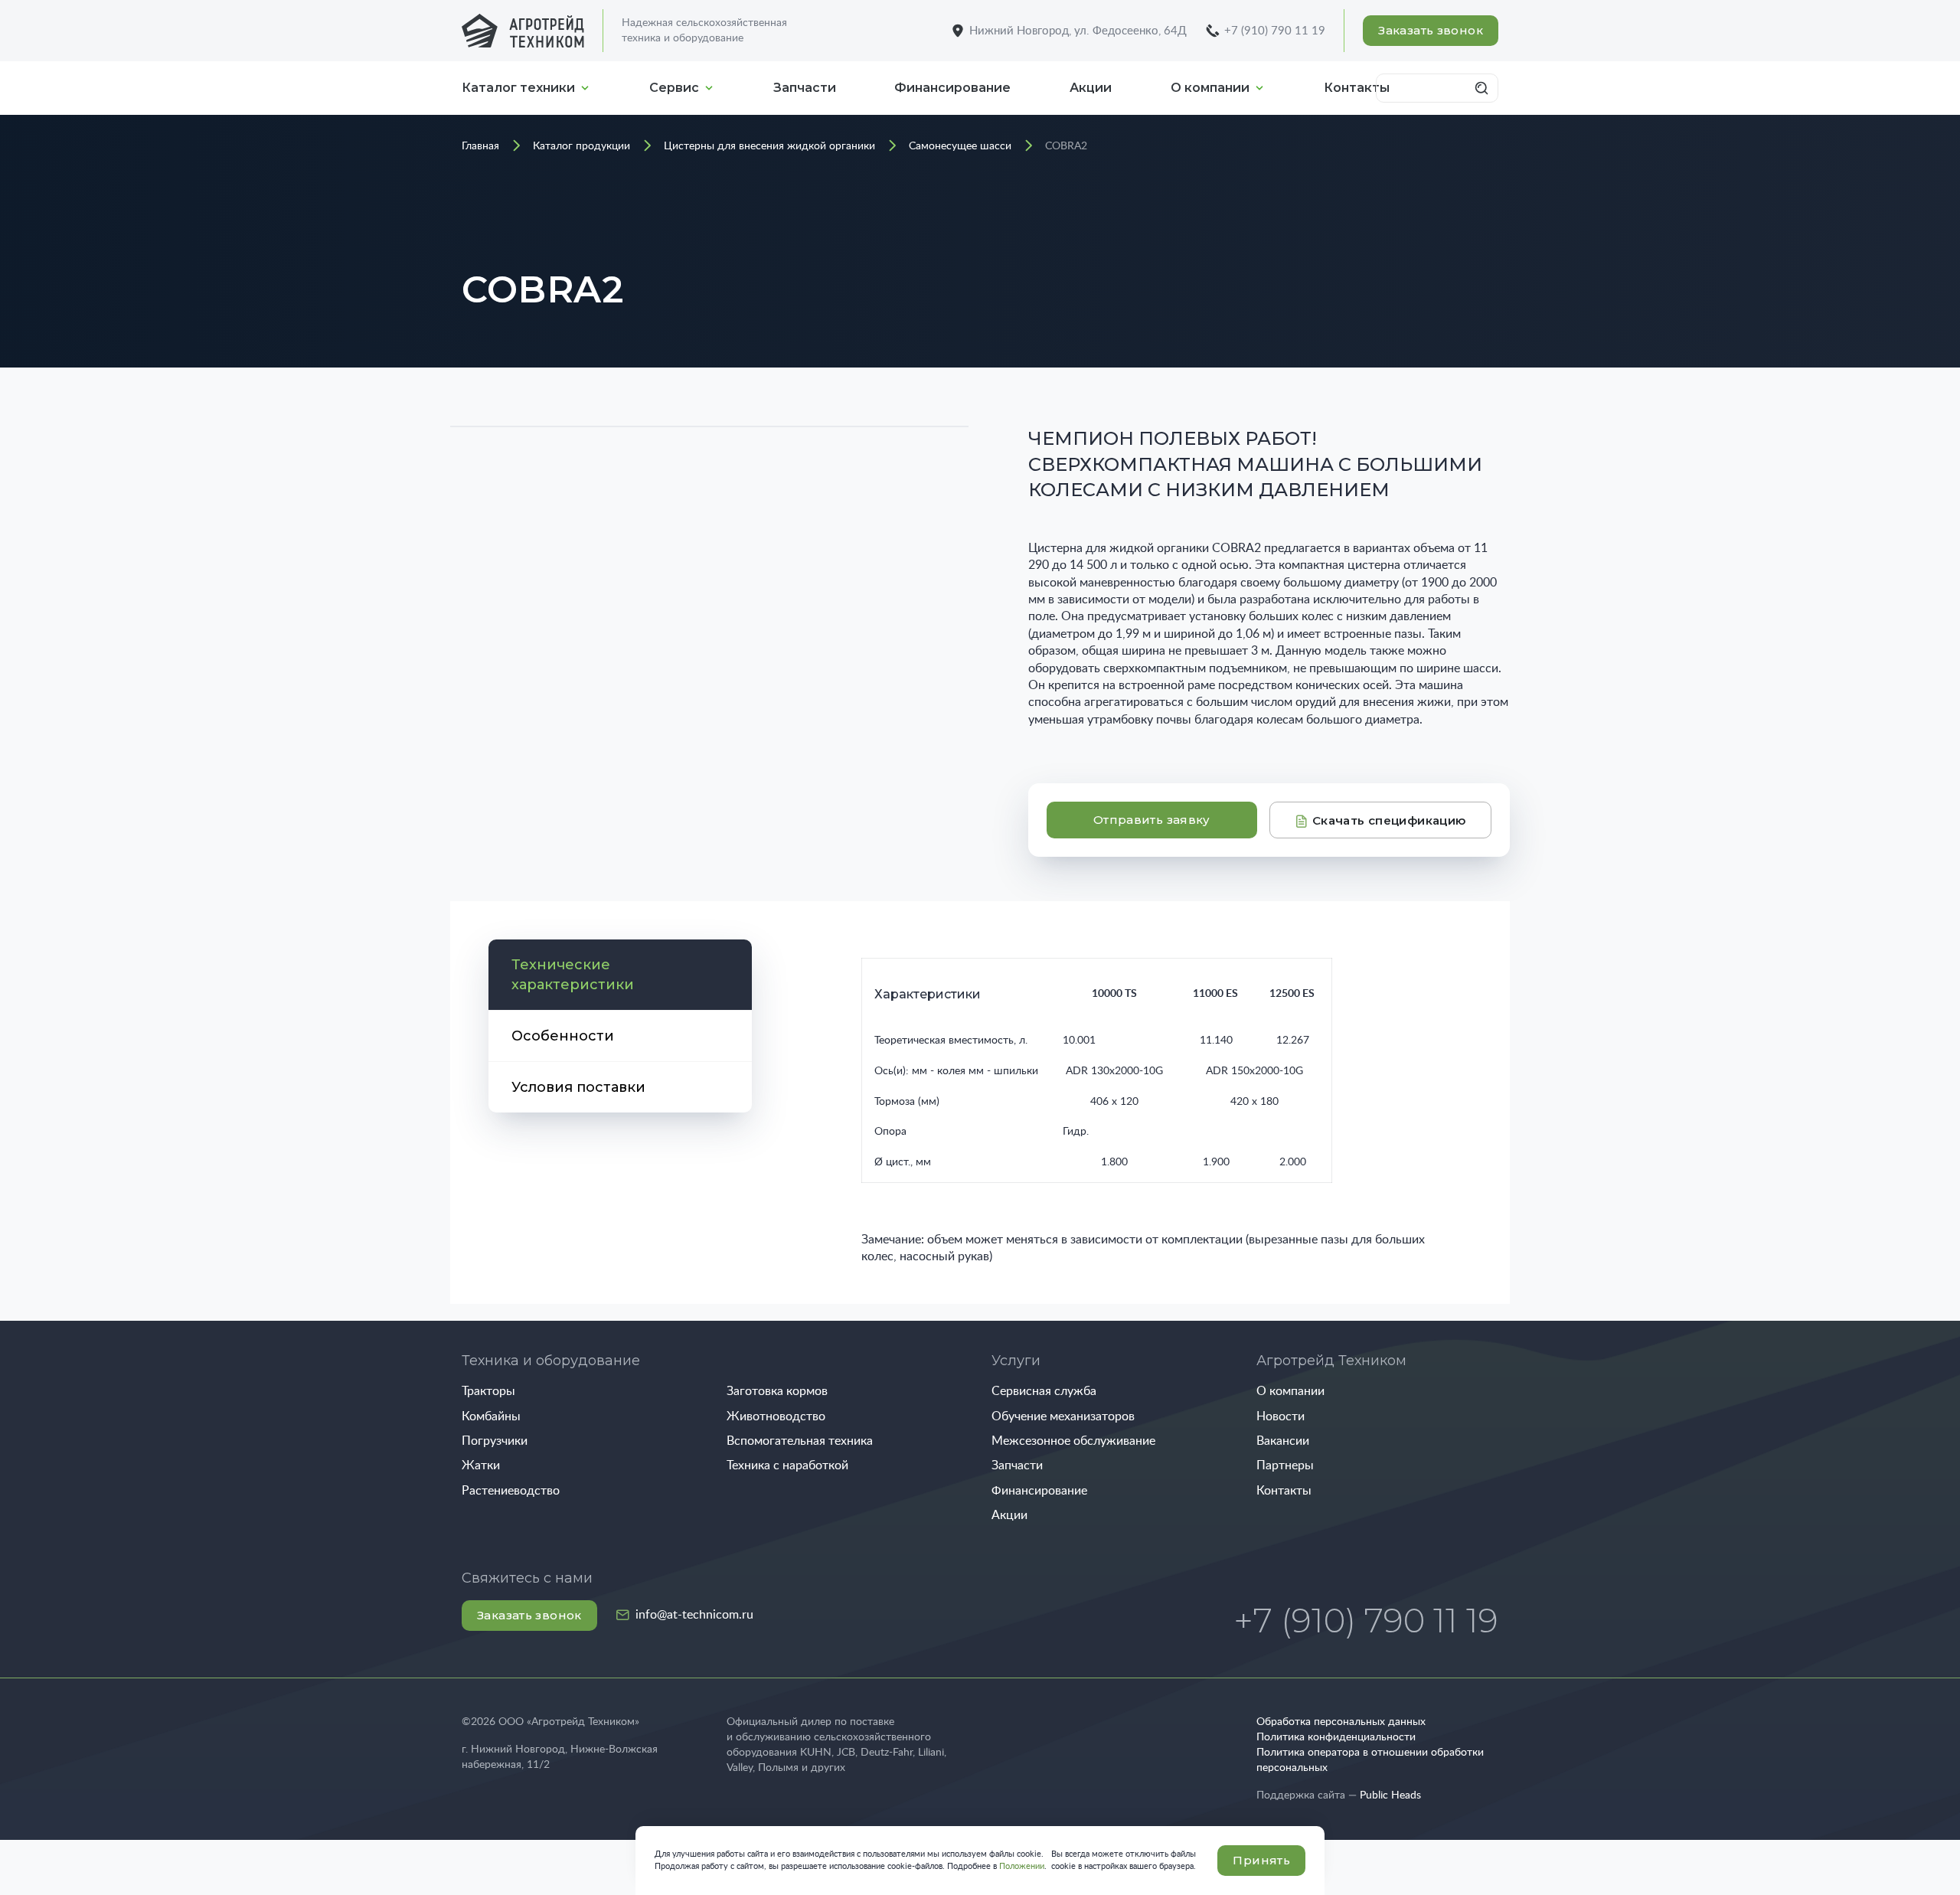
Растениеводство (511, 1491)
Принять (1261, 1860)
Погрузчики (495, 1441)
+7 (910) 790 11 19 (1275, 31)
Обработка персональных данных (1341, 1722)
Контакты (1284, 1491)
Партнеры (1285, 1465)
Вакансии (1283, 1441)
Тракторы (488, 1391)
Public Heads (1390, 1795)
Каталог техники (518, 88)
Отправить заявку (1152, 820)
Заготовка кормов (777, 1391)
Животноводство (776, 1416)
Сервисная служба (1044, 1391)
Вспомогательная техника (800, 1441)
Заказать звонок (1431, 30)
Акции (1091, 88)
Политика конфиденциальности (1336, 1737)
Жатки (481, 1465)
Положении (1022, 1866)
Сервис (674, 88)
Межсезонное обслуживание (1073, 1441)
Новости (1281, 1416)
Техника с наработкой (787, 1465)
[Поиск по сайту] (1484, 88)
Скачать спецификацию (1388, 820)
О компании (1210, 88)
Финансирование (952, 88)
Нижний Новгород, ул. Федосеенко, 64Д (1078, 31)
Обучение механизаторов (1063, 1416)
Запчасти (805, 88)
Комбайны (491, 1416)
